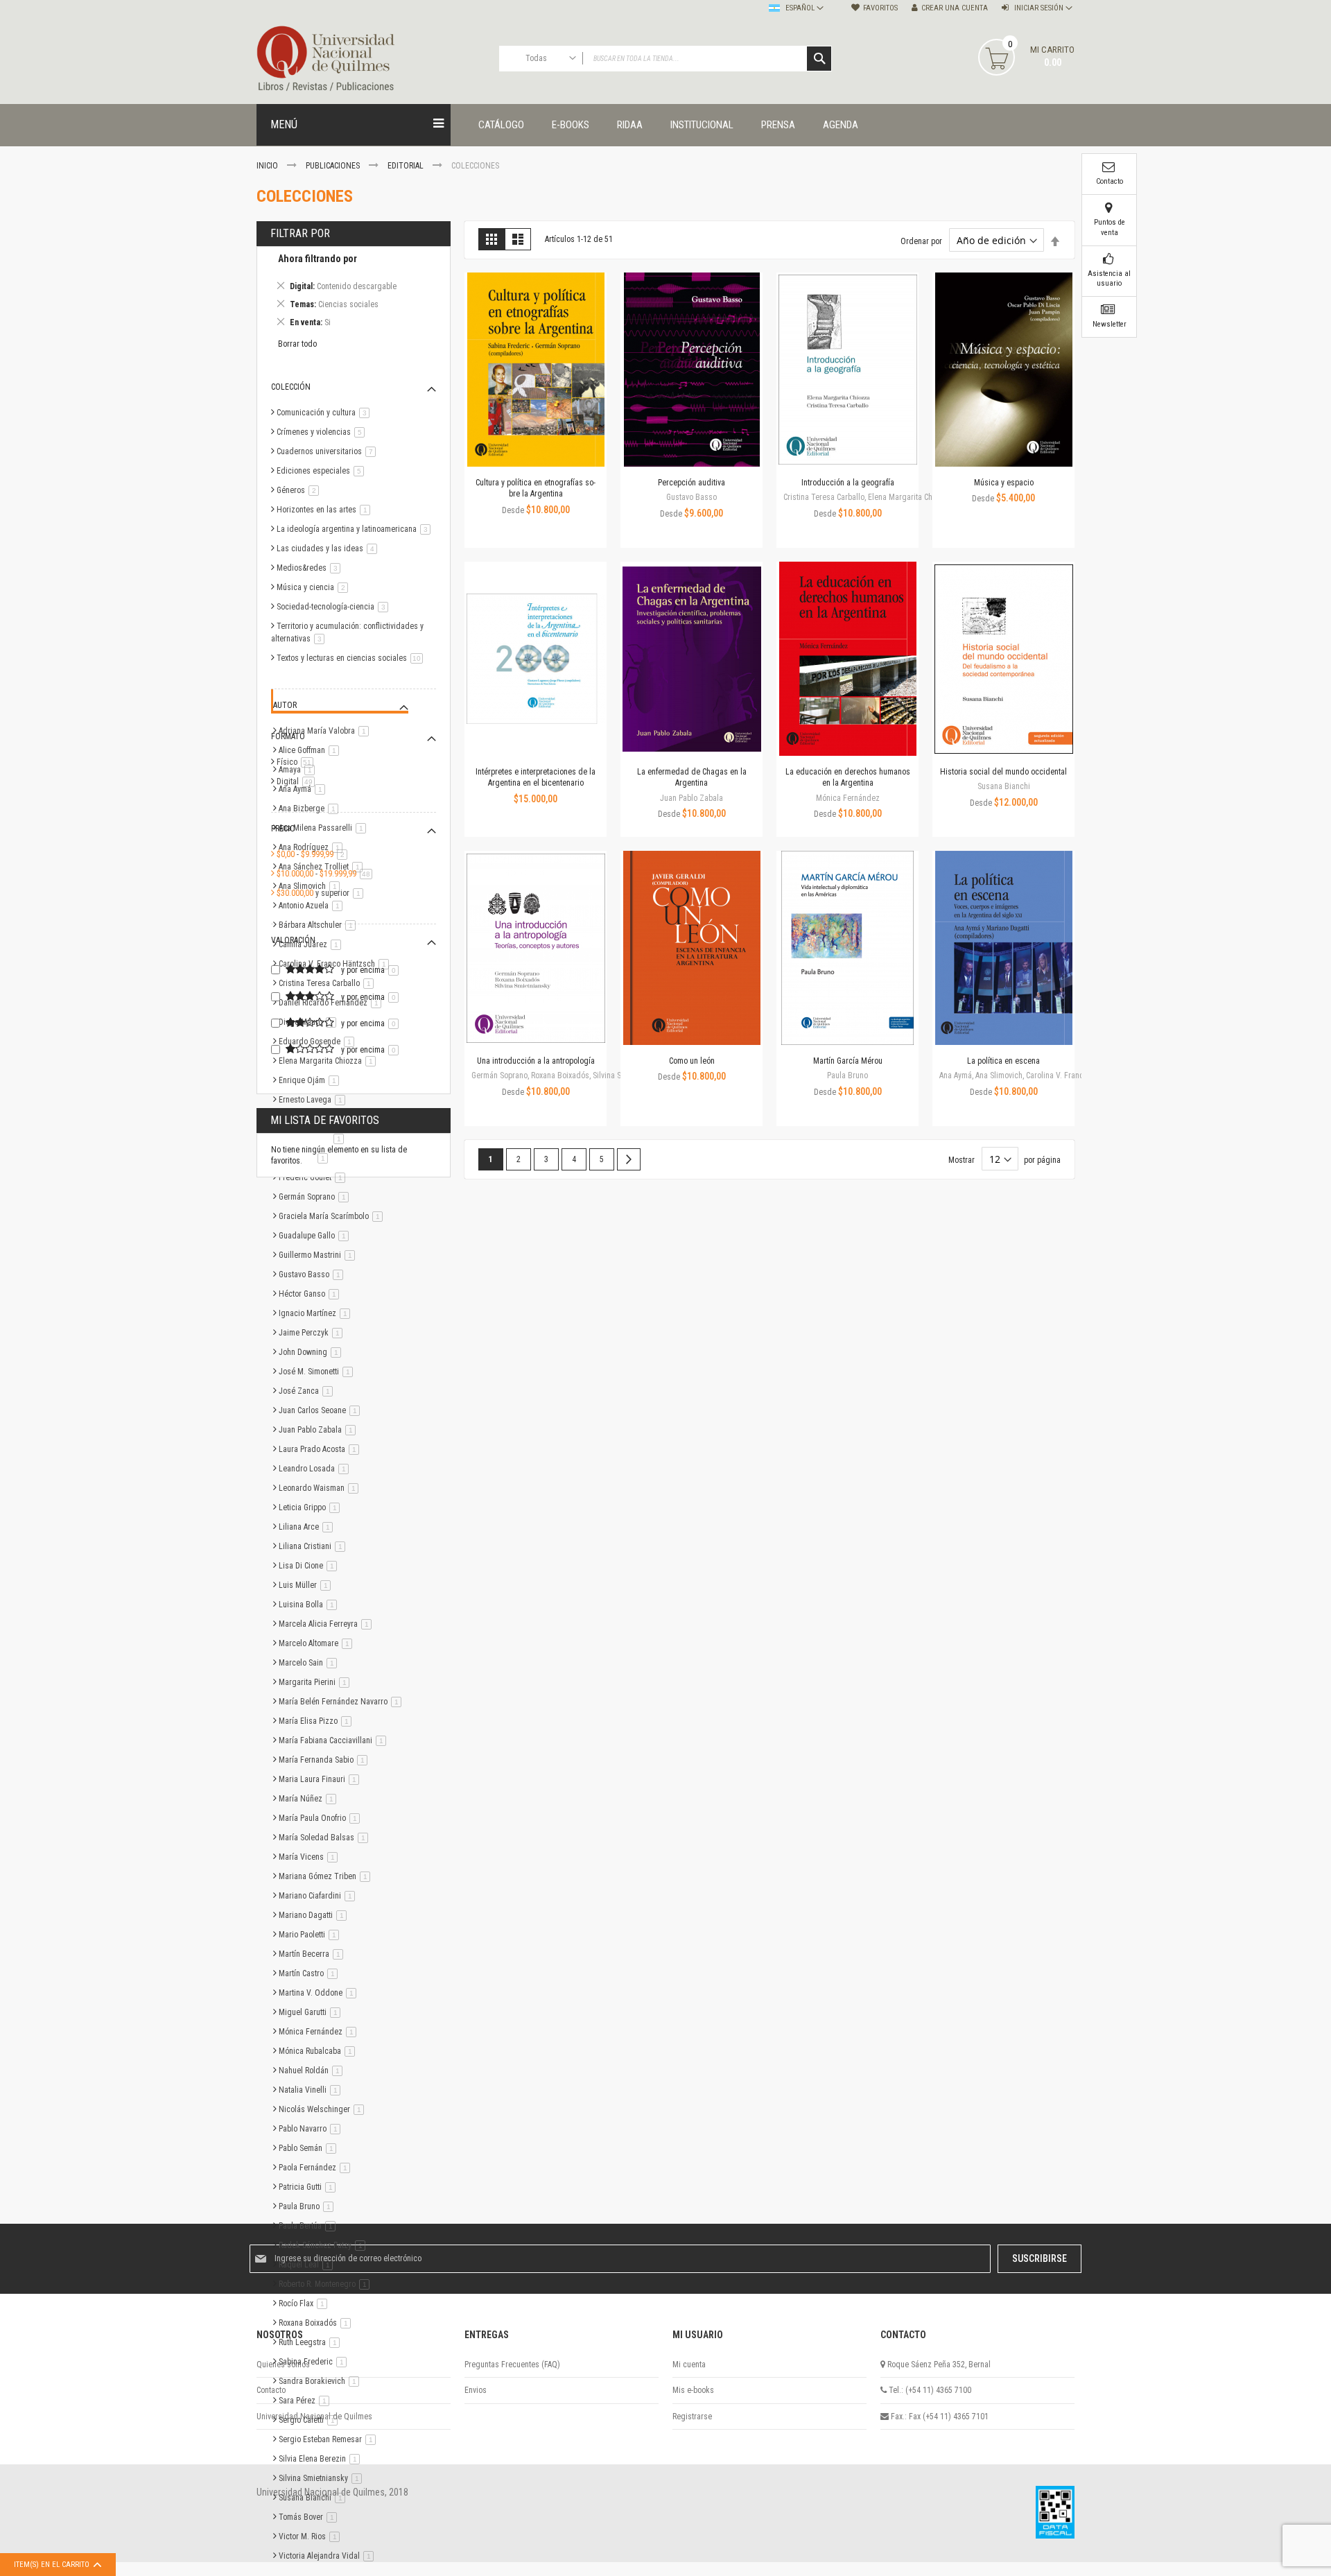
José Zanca (308, 1391)
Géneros (300, 490)
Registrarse (692, 2417)
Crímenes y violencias (323, 432)
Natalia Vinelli (312, 2090)
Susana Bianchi (314, 2498)
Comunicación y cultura (325, 413)
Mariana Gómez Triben (327, 1876)
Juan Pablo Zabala (320, 1430)
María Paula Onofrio (322, 1818)
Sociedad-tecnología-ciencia (335, 607)
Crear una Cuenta (955, 8)
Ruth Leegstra (312, 2342)
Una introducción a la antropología (536, 1061)
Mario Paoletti (311, 1935)
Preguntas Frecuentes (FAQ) (512, 2365)
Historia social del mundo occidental (1003, 772)
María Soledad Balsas (326, 1838)
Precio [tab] (283, 829)
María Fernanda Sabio (325, 1760)
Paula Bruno (308, 2206)
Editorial (407, 166)
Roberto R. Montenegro (327, 2284)
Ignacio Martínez (317, 1313)
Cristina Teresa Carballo (329, 983)
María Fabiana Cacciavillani (335, 1740)
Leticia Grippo (312, 1507)
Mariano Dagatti (315, 1915)
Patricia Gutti (310, 2187)
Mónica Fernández (320, 2032)
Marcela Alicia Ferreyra (328, 1624)
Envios (476, 2390)
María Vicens (311, 1857)
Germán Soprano (316, 1197)
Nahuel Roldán (313, 2071)
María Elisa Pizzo (317, 1721)
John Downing (312, 1352)
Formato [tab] (288, 736)
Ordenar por (921, 241)
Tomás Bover (310, 2517)
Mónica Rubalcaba (319, 2051)
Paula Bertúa (310, 2226)
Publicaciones (334, 166)
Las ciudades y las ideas (329, 548)
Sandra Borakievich (321, 2381)
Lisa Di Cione (310, 1566)
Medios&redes (311, 568)
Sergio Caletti (311, 2420)
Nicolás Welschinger (324, 2109)
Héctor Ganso (311, 1294)
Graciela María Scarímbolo (333, 1216)
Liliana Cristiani (314, 1546)
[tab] (354, 293)
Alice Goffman (311, 750)
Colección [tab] (291, 387)
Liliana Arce (308, 1527)
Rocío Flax (305, 2303)
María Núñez (310, 1799)
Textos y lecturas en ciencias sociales (352, 658)
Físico (297, 762)
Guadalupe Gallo (316, 1236)
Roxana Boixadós (317, 2323)
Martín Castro (311, 1973)
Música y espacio (1004, 483)
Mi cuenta (689, 2365)
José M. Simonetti (318, 1372)
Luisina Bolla (310, 1605)
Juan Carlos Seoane (322, 1410)
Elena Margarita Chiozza (330, 1061)
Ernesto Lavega (314, 1100)
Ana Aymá (304, 789)
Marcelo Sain (310, 1663)
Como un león (692, 1061)
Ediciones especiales (323, 471)
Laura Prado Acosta (321, 1449)
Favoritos (880, 8)
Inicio (268, 166)
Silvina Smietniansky (323, 2478)
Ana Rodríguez (313, 847)
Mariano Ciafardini (319, 1896)
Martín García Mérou (848, 1061)
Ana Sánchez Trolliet (323, 867)
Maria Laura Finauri (321, 1779)
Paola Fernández (317, 2168)
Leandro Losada (316, 1469)
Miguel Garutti (312, 2012)
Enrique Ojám (311, 1080)
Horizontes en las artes (326, 510)
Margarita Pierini (316, 1682)
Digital (298, 781)
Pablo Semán (310, 2148)
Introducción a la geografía (848, 483)
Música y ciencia (315, 587)
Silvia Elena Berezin (322, 2459)
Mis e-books (693, 2390)
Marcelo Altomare (318, 1643)
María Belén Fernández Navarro (342, 1702)
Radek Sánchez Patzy (324, 2245)
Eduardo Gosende (319, 1041)
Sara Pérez (306, 2401)
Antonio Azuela (313, 906)
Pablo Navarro (312, 2129)
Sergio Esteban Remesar (330, 2439)
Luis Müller (307, 1585)
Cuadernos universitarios (329, 451)
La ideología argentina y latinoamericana (356, 529)
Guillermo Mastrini (319, 1255)
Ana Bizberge (311, 809)
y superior (322, 893)
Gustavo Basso (313, 1274)
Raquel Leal (308, 2265)
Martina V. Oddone (320, 1993)
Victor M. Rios (312, 2536)
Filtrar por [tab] (300, 233)
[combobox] (665, 59)
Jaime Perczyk (313, 1333)
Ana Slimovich (312, 886)
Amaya (299, 770)
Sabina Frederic (315, 2362)
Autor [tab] (285, 705)
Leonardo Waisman (321, 1488)
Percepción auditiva (691, 483)
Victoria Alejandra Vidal (329, 2556)
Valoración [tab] (293, 940)
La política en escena (1003, 1061)
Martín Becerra (313, 1954)
